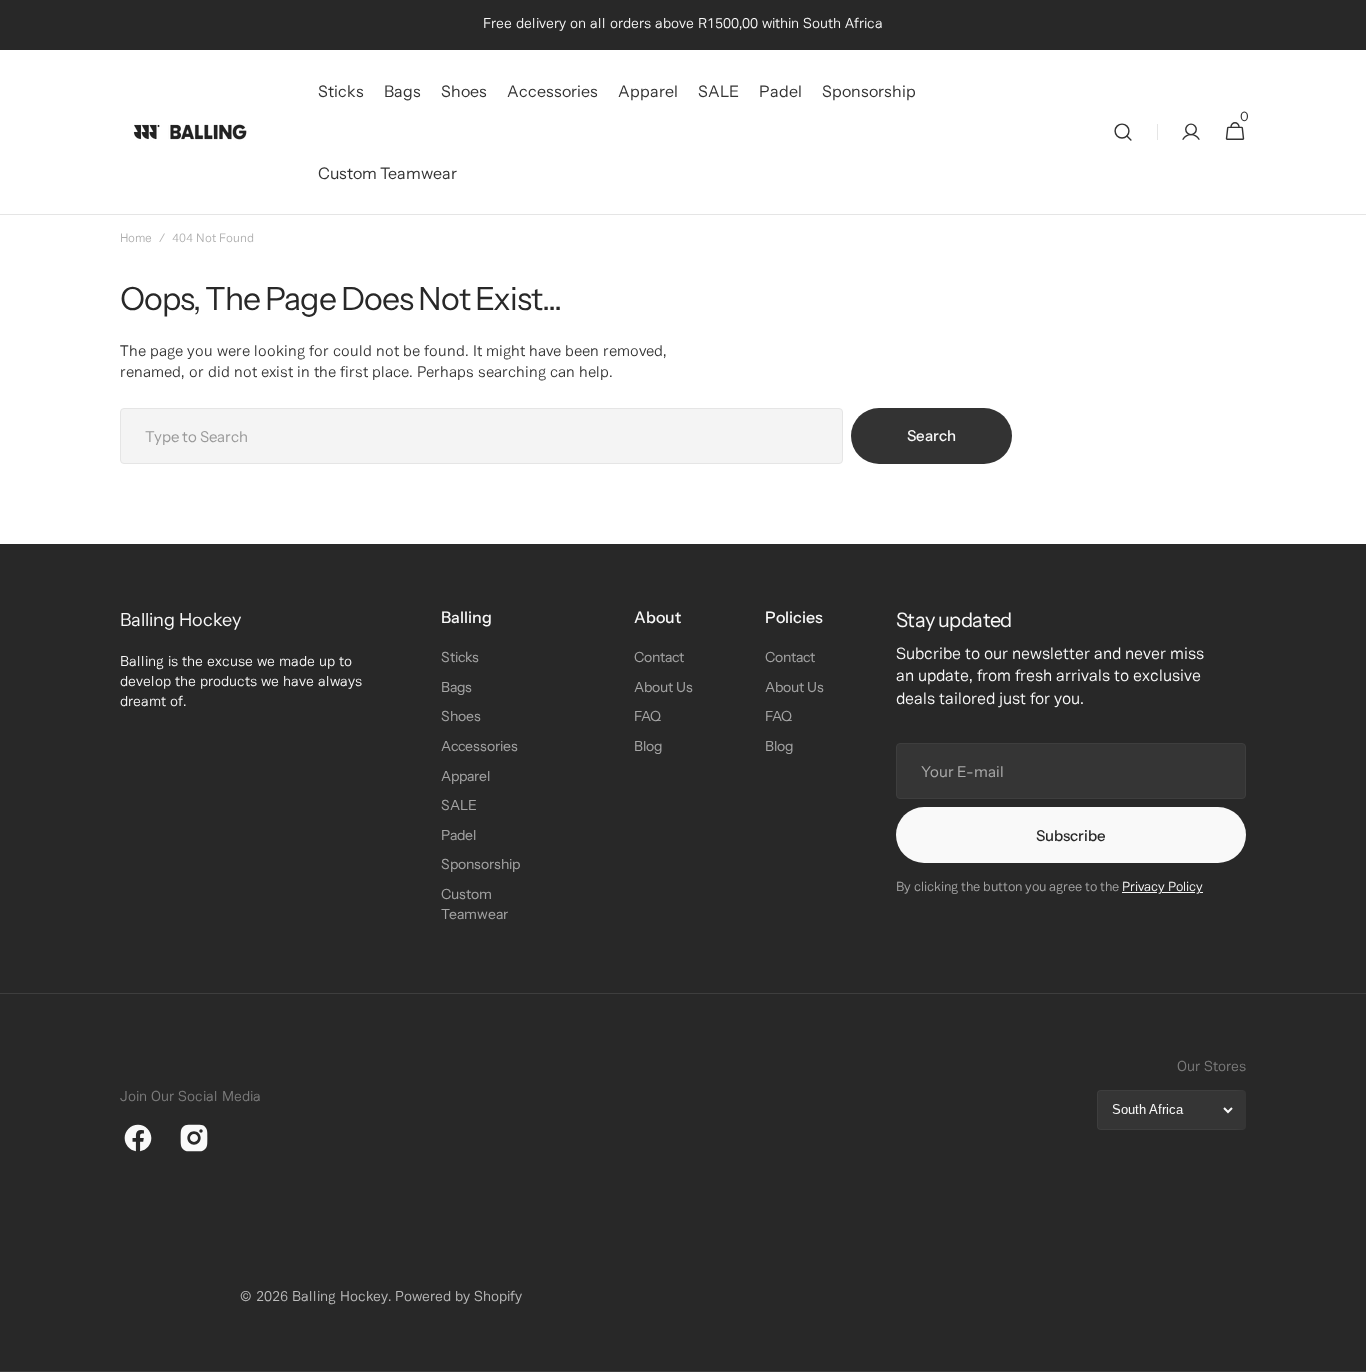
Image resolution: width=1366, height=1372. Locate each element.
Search (931, 435)
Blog (648, 746)
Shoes (461, 716)
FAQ (647, 716)
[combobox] (481, 436)
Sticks (460, 657)
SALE (459, 805)
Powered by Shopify (458, 1297)
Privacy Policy (1162, 888)
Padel (458, 835)
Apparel (465, 776)
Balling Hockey (340, 1297)
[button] (1123, 132)
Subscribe (1071, 835)
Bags (456, 687)
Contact (659, 657)
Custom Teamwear (474, 904)
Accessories (479, 746)
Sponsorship (480, 864)
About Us (663, 687)
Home (136, 238)
